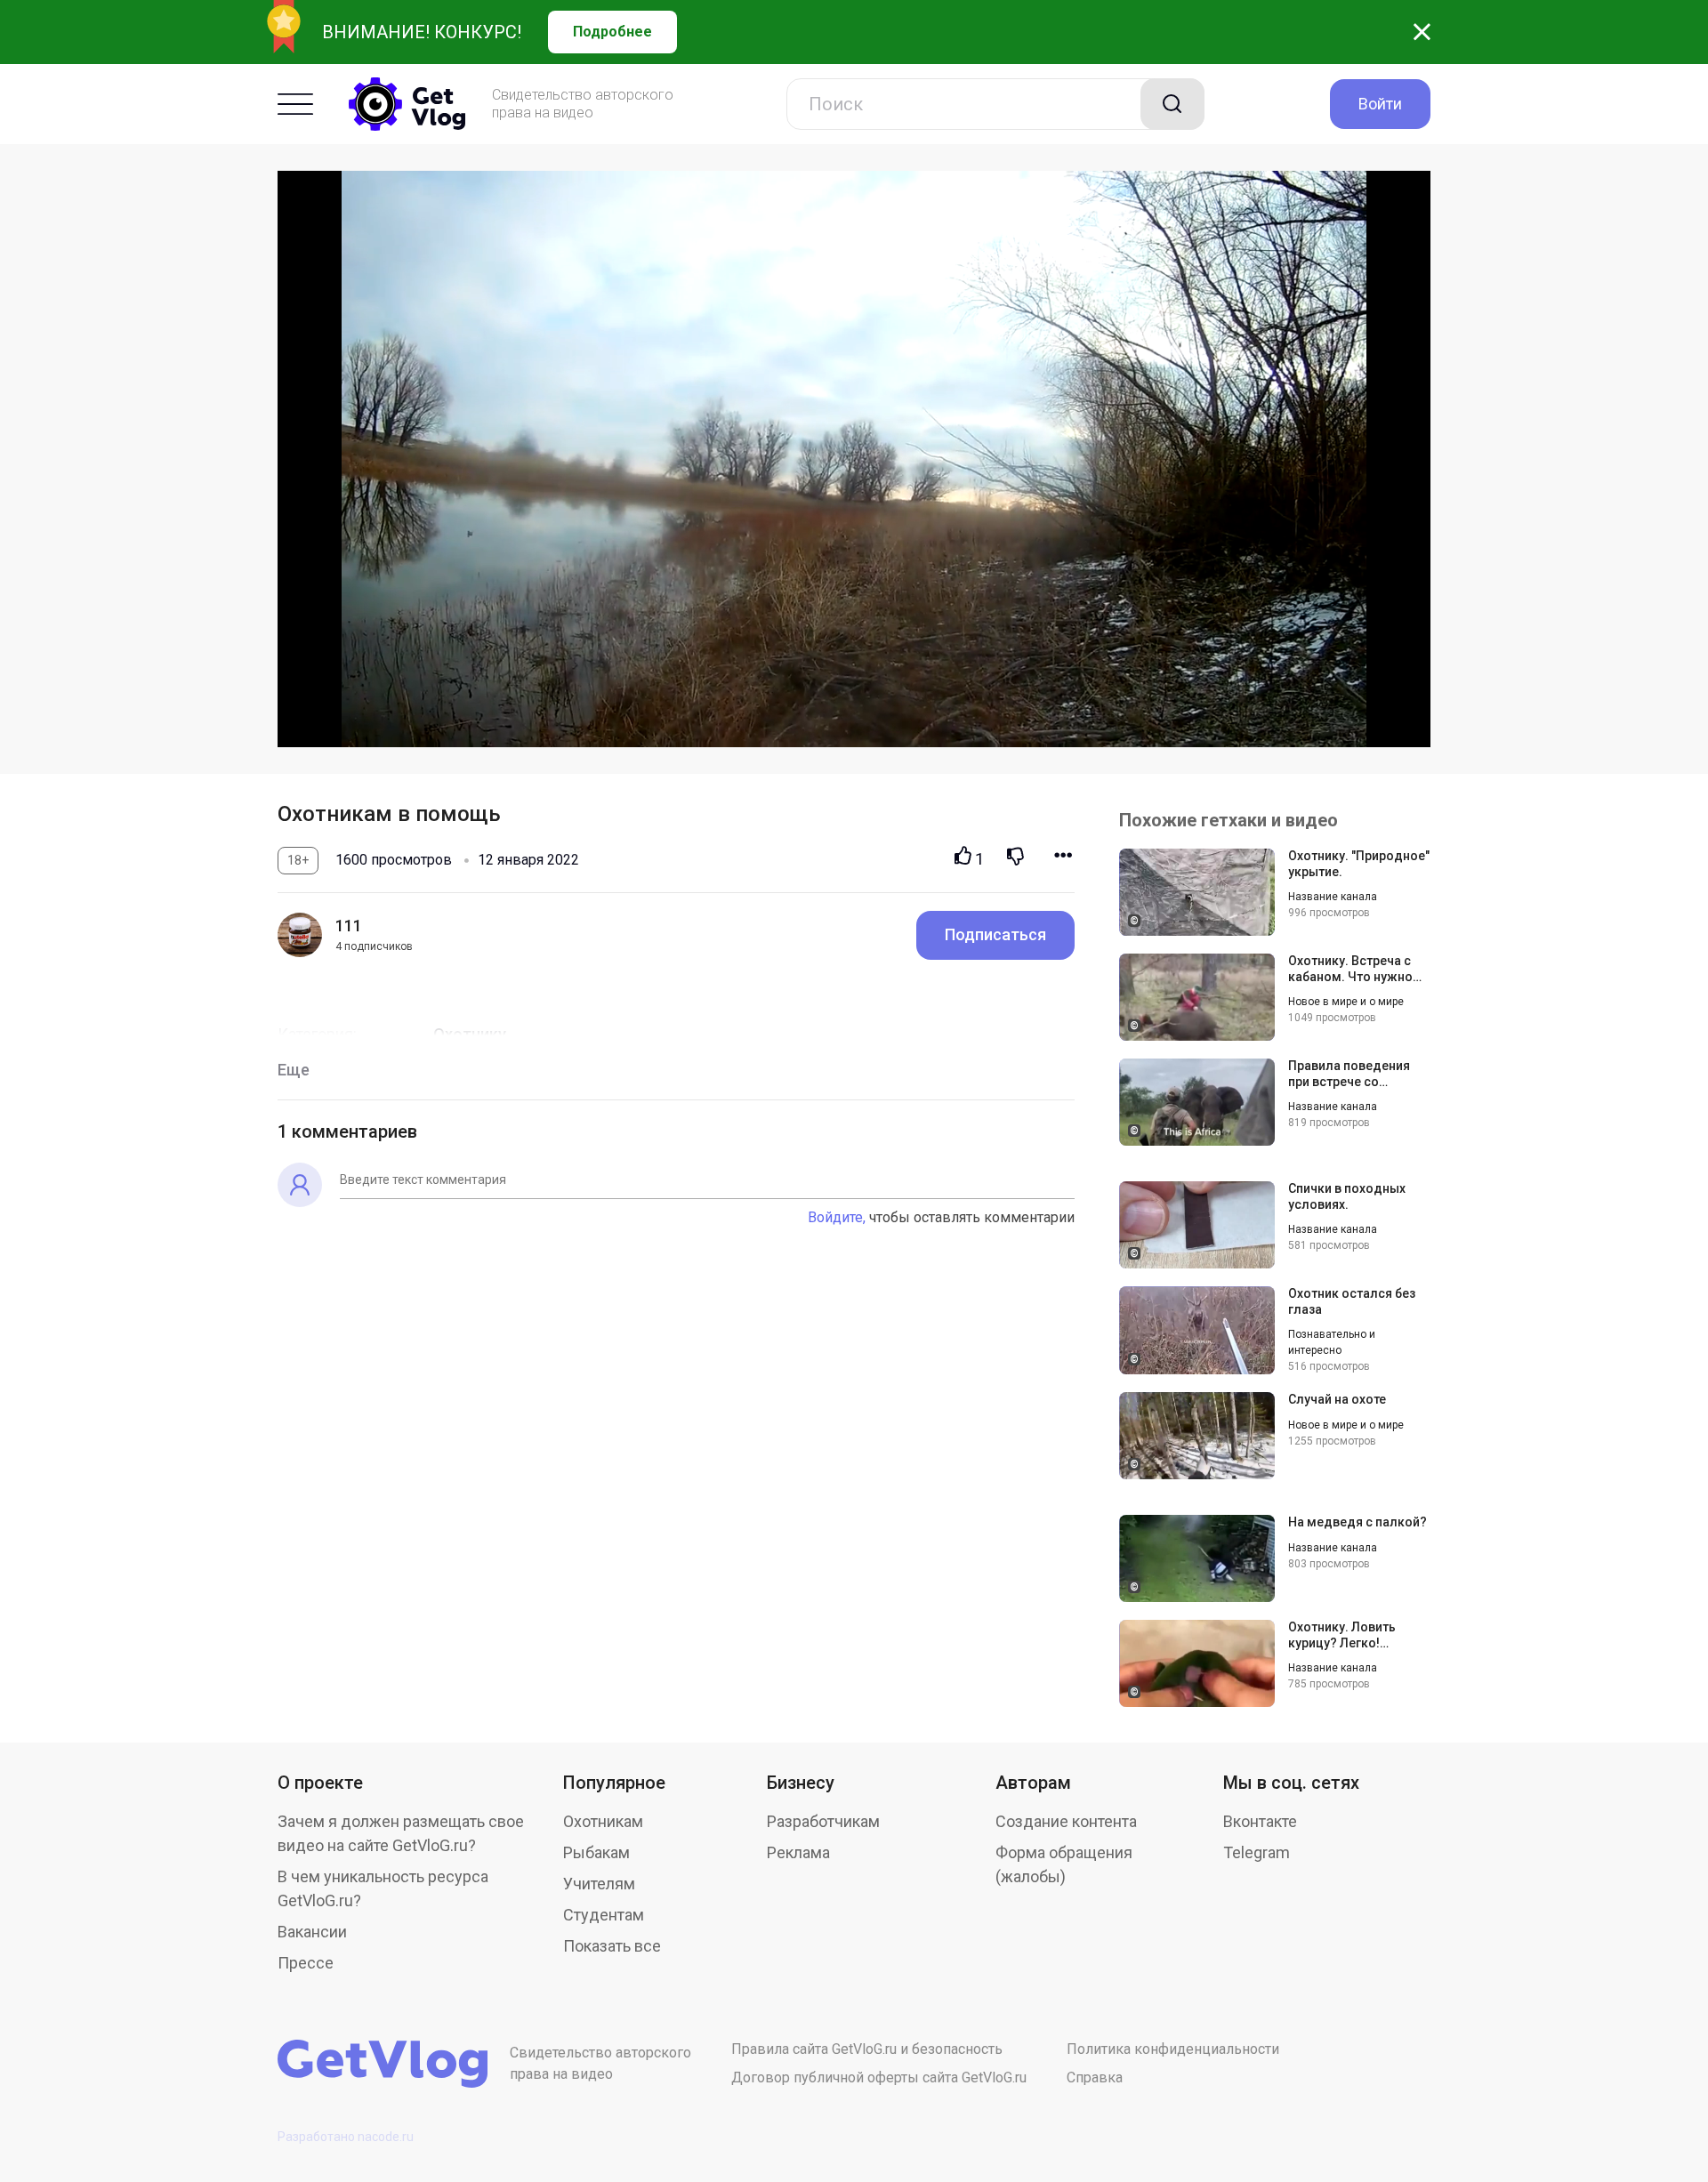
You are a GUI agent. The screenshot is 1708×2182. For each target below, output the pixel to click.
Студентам (604, 1915)
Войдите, (837, 1217)
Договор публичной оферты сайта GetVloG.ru (879, 2077)
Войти (1380, 104)
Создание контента (1066, 1821)
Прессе (306, 1963)
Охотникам (603, 1821)
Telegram (1257, 1852)
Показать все (612, 1946)
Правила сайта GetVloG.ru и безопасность (867, 2049)
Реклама (798, 1852)
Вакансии (312, 1932)
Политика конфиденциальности (1173, 2049)
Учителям (599, 1884)
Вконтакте (1260, 1821)
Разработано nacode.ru (346, 2137)
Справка (1095, 2077)
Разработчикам (823, 1821)
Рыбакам (596, 1852)
